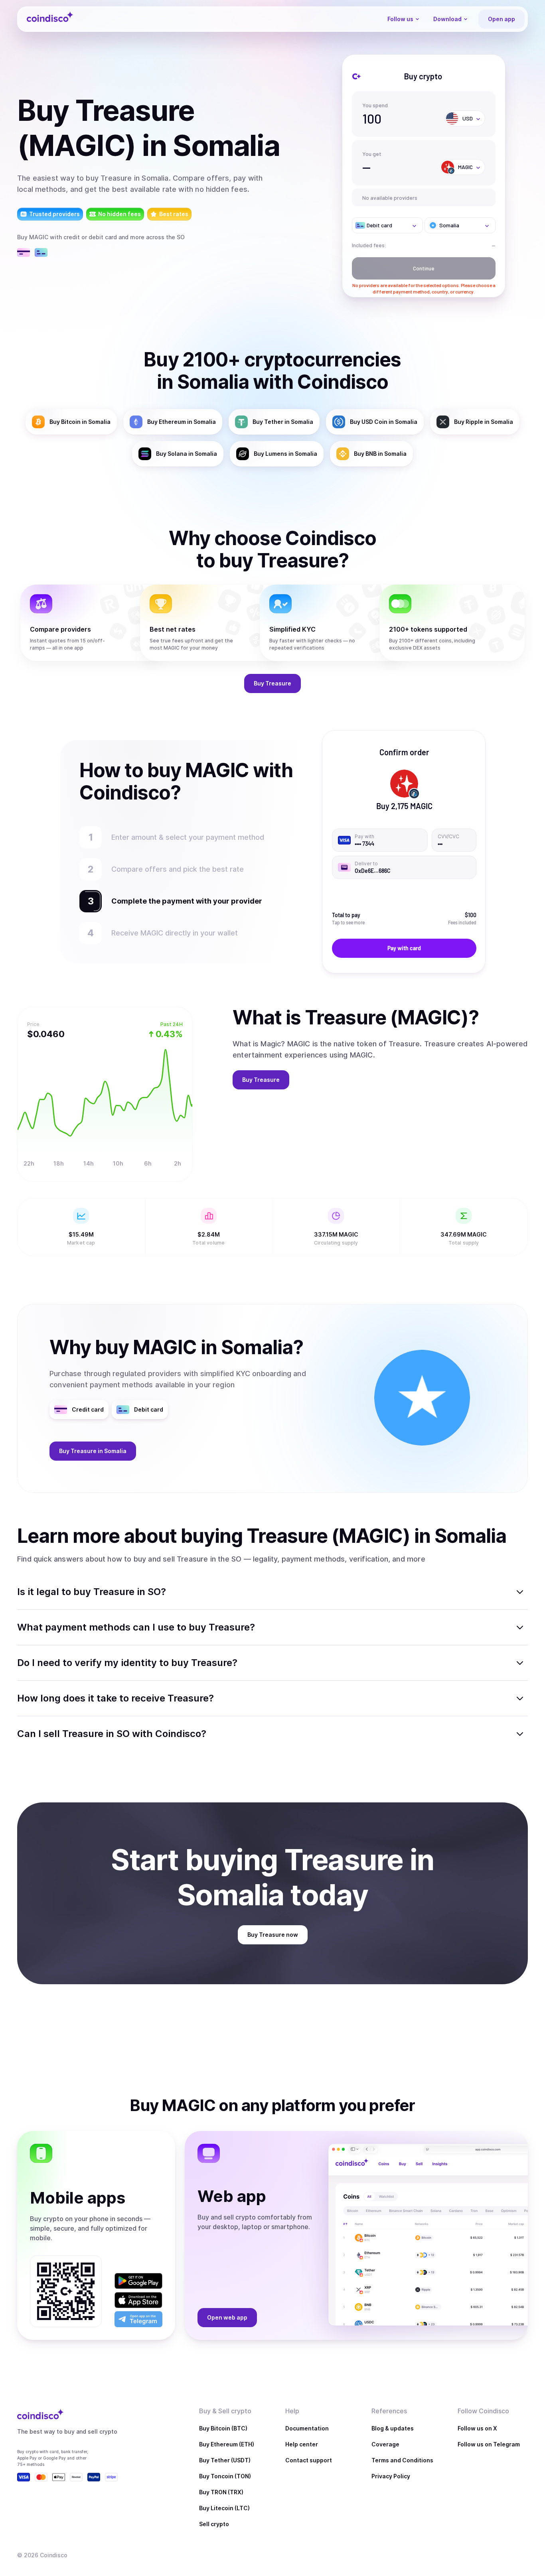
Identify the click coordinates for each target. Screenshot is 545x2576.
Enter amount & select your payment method (192, 837)
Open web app (227, 2317)
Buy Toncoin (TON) (225, 2476)
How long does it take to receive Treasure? (116, 1698)
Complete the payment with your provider (183, 901)
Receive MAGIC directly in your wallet (175, 933)
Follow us (400, 19)
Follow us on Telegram (489, 2444)
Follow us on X (477, 2428)
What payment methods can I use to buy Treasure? (136, 1627)
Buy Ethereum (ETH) (227, 2444)
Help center (302, 2444)
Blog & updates (393, 2428)
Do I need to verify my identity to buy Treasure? (127, 1663)
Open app (502, 19)
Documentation (307, 2428)
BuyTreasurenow (273, 1935)
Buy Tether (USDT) (225, 2460)
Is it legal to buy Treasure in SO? (92, 1592)
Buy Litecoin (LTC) (224, 2508)
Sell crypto (214, 2524)
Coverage (385, 2444)
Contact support (309, 2460)
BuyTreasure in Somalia (93, 1451)
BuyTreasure (272, 683)
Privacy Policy (391, 2476)
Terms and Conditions (402, 2460)
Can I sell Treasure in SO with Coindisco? (112, 1734)
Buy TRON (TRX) (221, 2492)
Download (447, 19)
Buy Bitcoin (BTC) (223, 2428)
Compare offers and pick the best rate (178, 869)
